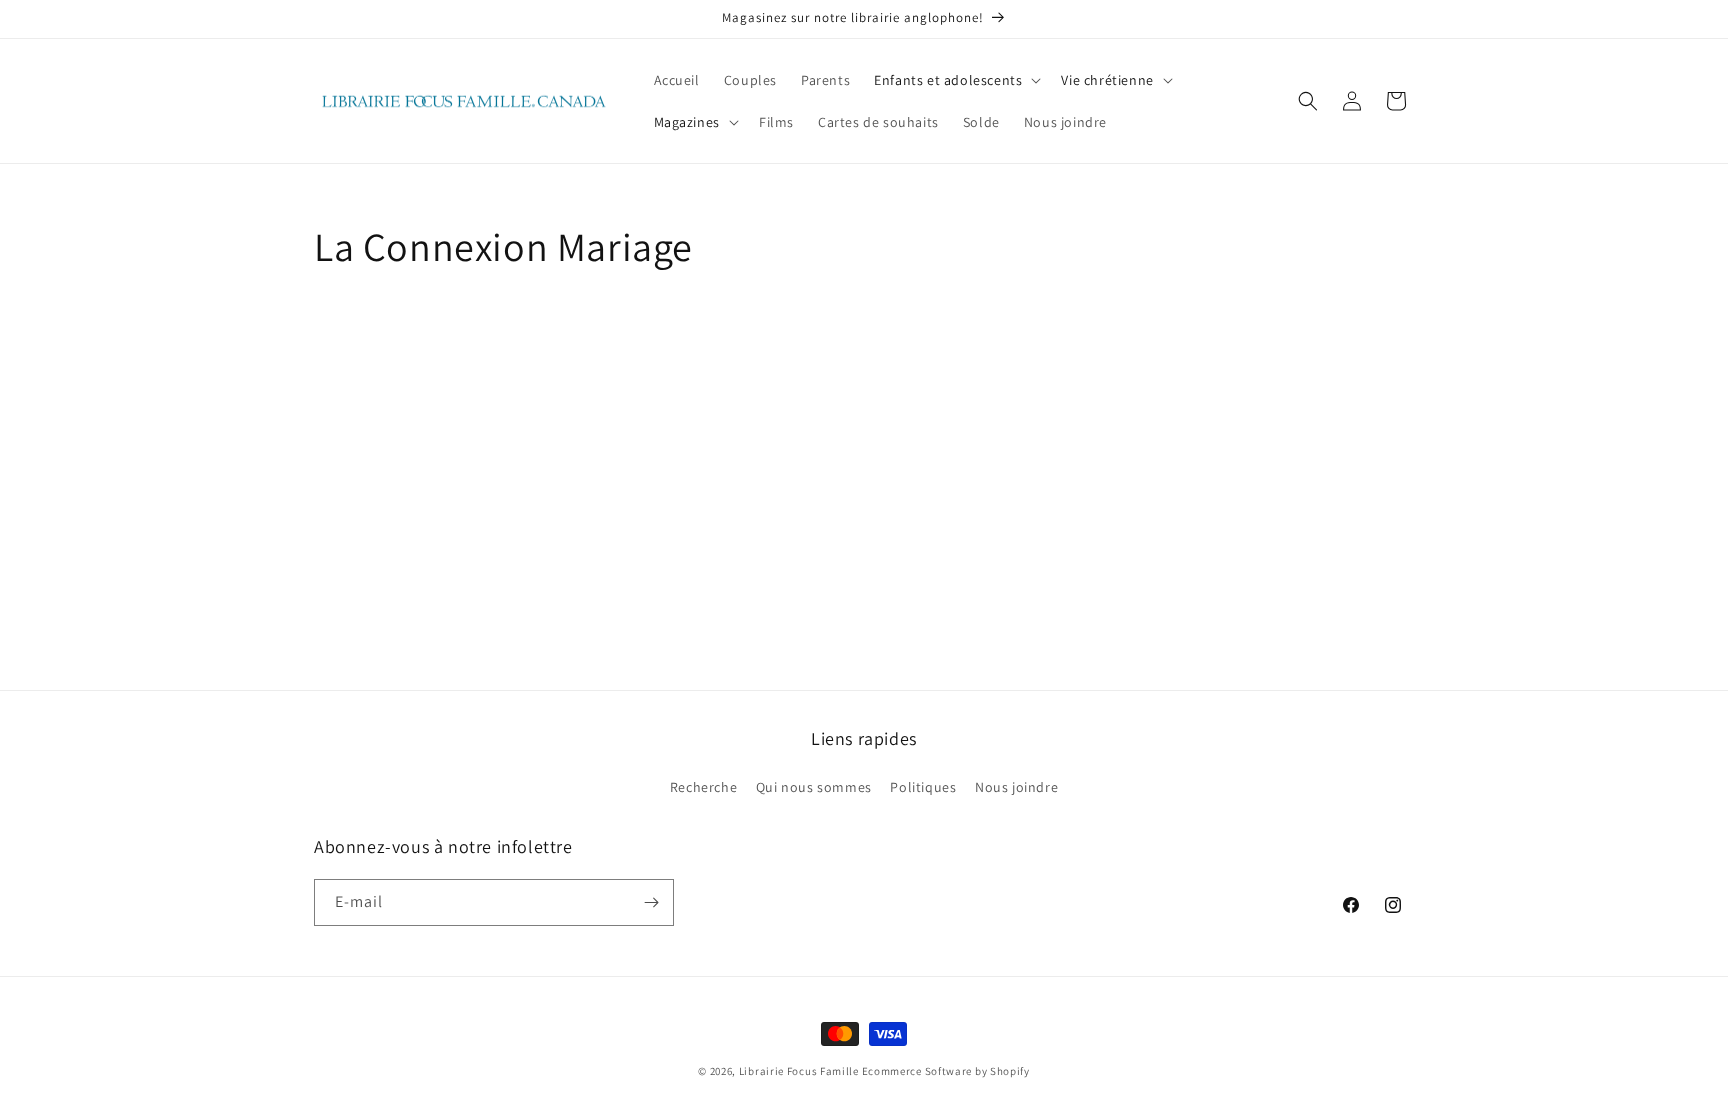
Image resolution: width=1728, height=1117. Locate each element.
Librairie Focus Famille (799, 1071)
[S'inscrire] (651, 902)
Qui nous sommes (814, 787)
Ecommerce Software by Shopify (946, 1071)
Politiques (923, 787)
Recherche (703, 787)
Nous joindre (1016, 787)
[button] (955, 80)
